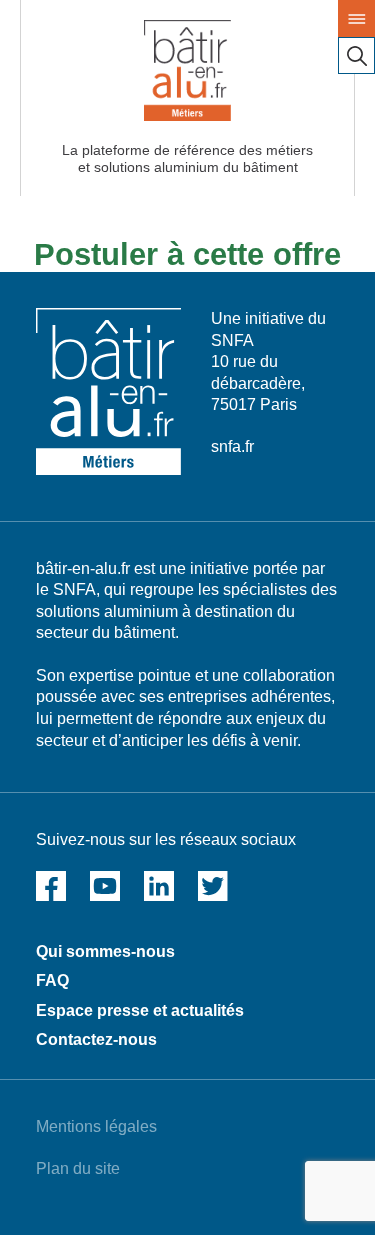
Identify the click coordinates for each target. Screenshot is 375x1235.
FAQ (52, 980)
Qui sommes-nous (105, 951)
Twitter (213, 886)
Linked (159, 886)
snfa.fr (232, 446)
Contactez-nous (96, 1039)
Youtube (105, 886)
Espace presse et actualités (140, 1010)
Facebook (51, 886)
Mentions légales (96, 1126)
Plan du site (78, 1168)
